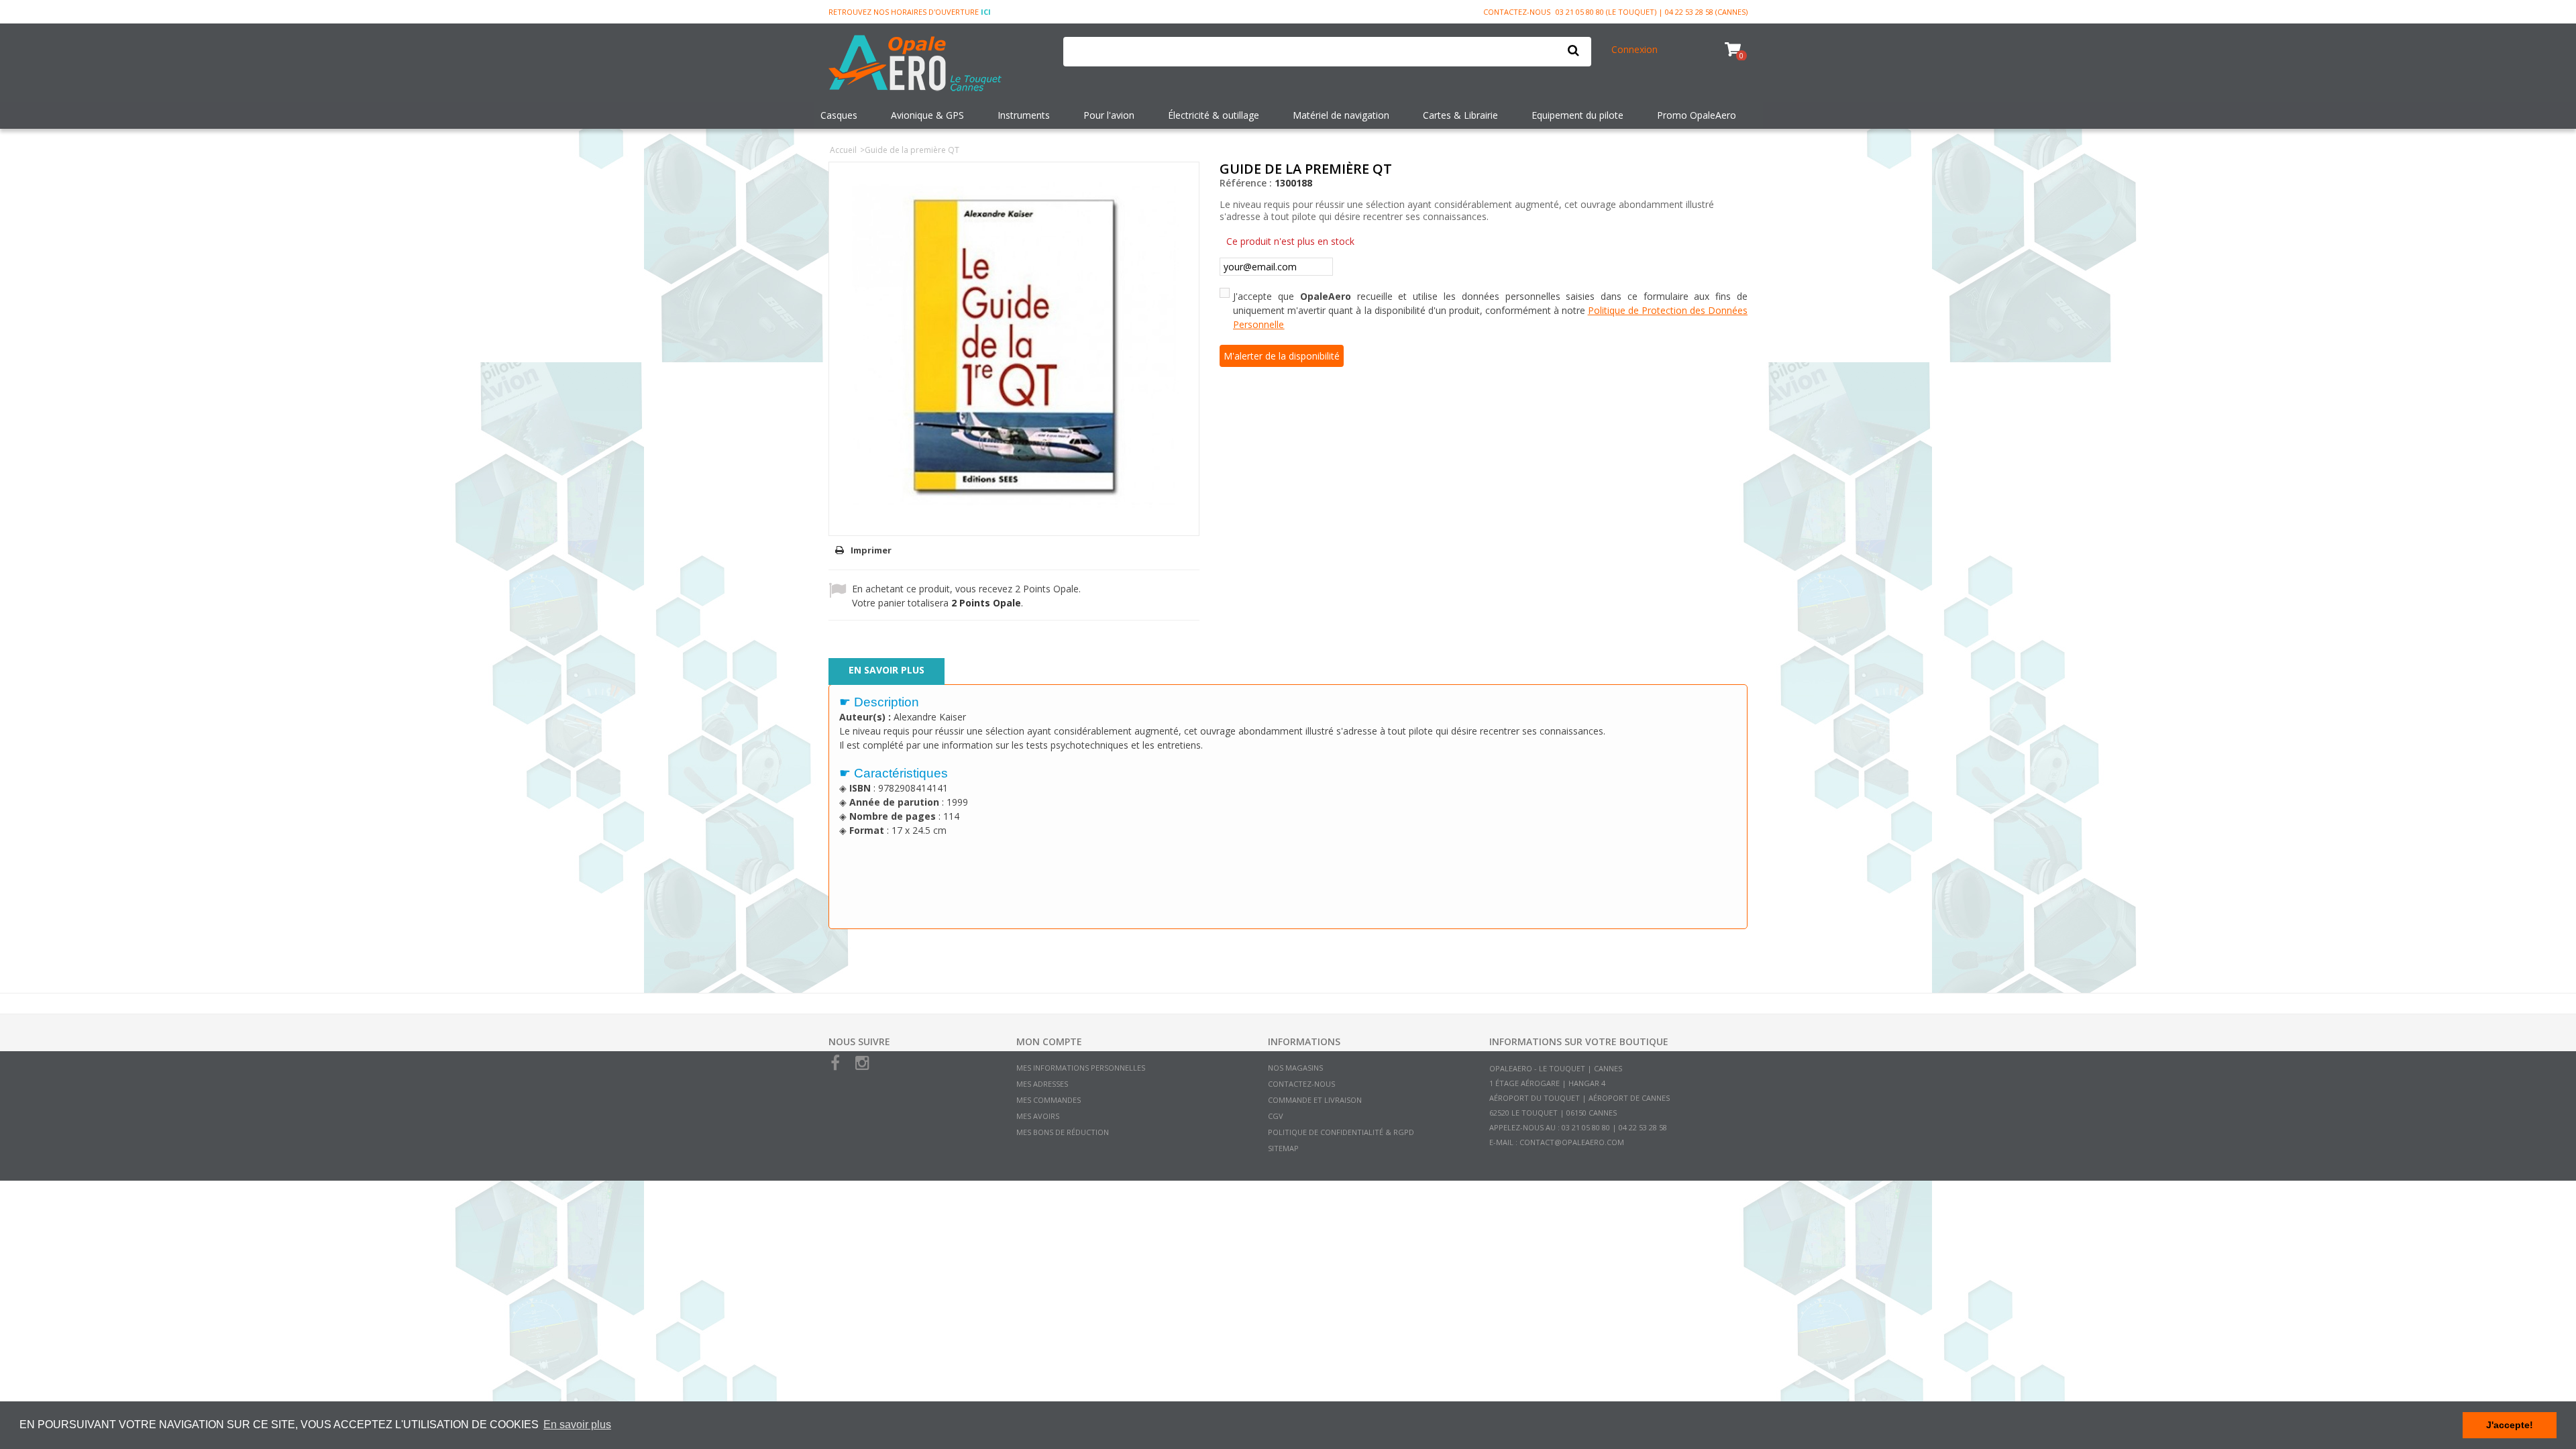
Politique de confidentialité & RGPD (1341, 1132)
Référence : (1246, 183)
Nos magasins (1295, 1068)
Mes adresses (1042, 1084)
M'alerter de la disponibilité (1282, 356)
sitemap (1283, 1148)
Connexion (1634, 49)
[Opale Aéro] (936, 64)
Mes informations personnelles (1081, 1068)
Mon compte (1049, 1041)
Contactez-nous (1517, 12)
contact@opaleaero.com (1572, 1142)
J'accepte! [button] (2510, 1425)
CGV (1276, 1116)
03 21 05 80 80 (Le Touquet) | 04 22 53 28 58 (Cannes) (1652, 12)
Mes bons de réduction (1063, 1132)
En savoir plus (887, 670)
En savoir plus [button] (577, 1425)
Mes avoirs (1038, 1116)
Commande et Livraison (1315, 1100)
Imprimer (871, 550)
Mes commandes (1049, 1100)
